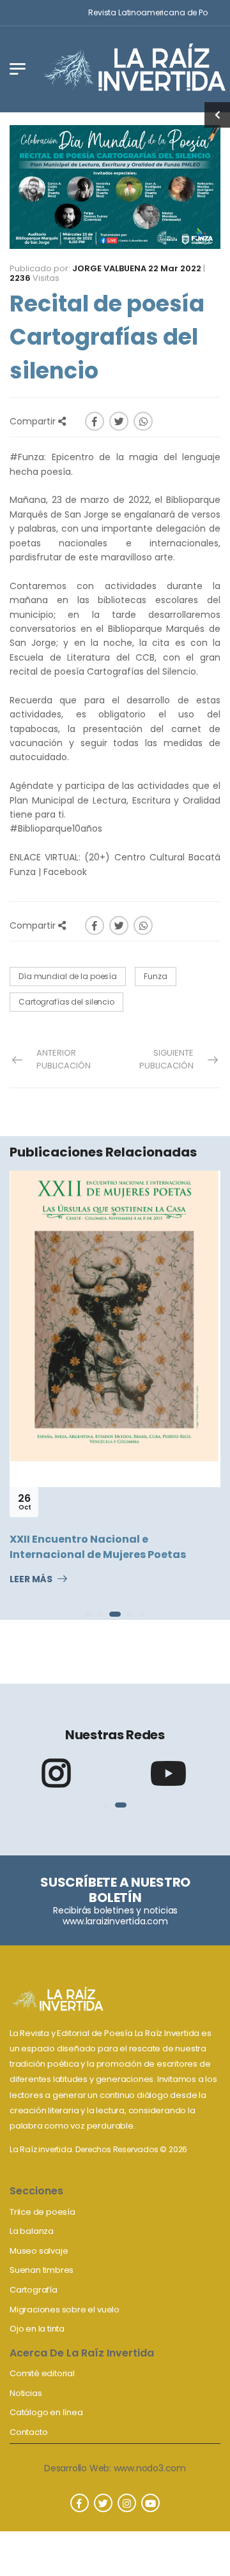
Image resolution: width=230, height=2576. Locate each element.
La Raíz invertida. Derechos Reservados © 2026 (98, 2149)
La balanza (32, 2231)
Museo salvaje (39, 2251)
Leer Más (31, 1580)
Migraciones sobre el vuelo (65, 2310)
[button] (89, 1614)
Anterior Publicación (64, 1059)
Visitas (34, 278)
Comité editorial (42, 2373)
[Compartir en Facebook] (95, 421)
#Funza (27, 457)
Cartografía (34, 2290)
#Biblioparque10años (56, 828)
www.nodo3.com (150, 2468)
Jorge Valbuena (109, 268)
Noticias (26, 2393)
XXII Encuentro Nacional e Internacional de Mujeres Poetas (98, 1547)
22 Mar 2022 (175, 268)
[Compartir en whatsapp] (143, 421)
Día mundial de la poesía (68, 976)
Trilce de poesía (42, 2212)
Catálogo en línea (46, 2412)
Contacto (28, 2432)
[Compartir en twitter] (119, 421)
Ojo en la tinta (37, 2329)
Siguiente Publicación (166, 1059)
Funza (155, 976)
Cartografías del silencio (66, 1002)
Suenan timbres (42, 2270)
